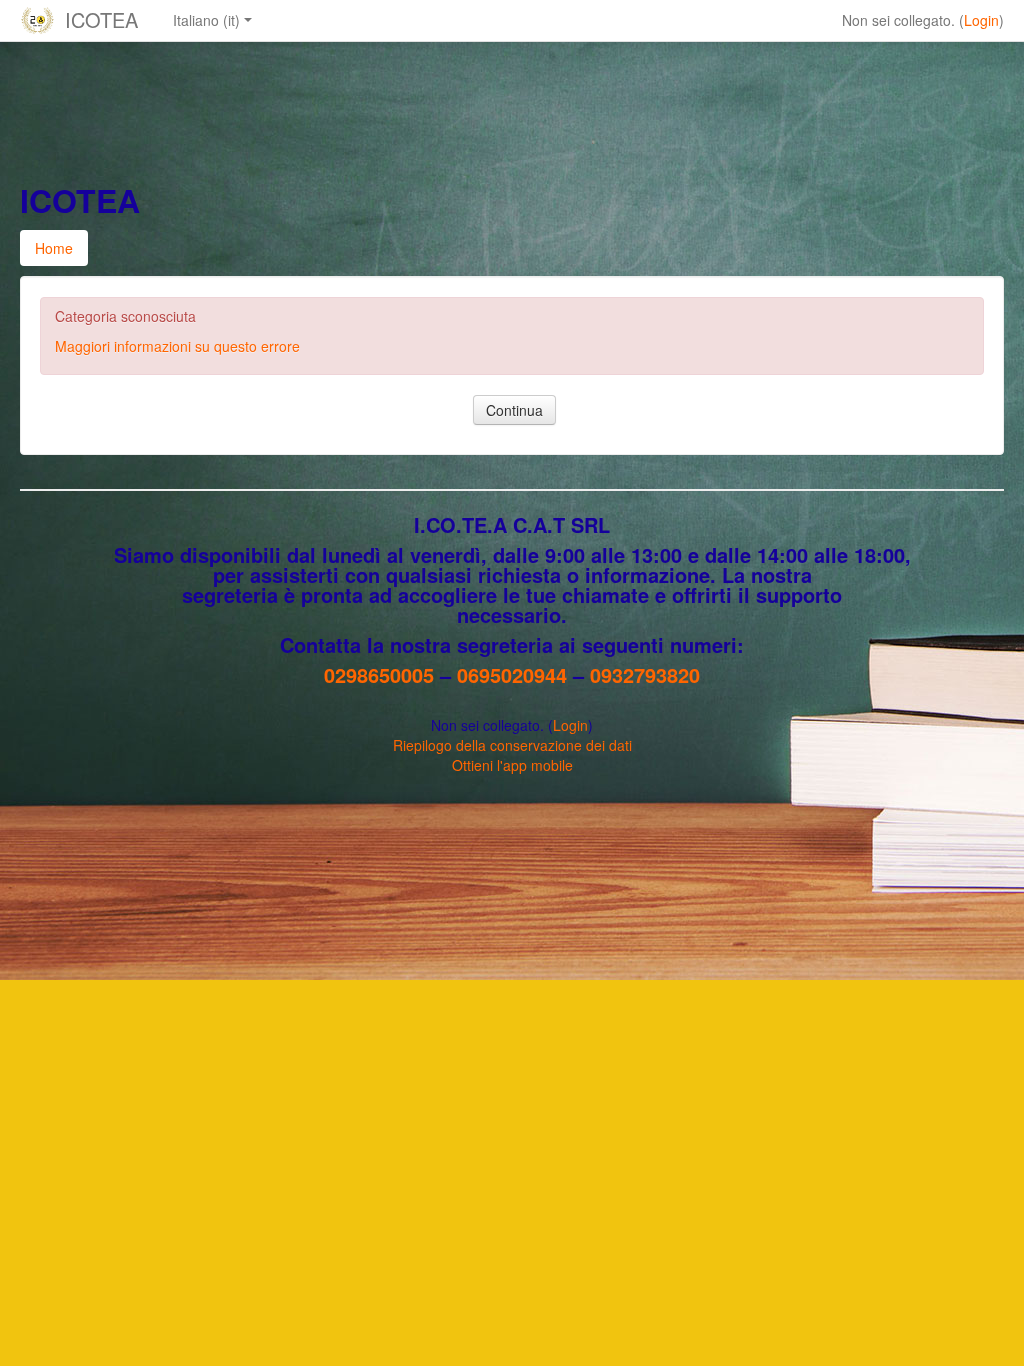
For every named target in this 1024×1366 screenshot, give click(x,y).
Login (981, 20)
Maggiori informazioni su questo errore (177, 346)
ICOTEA (101, 19)
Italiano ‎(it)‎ (206, 20)
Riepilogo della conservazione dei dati (512, 745)
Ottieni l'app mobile (512, 765)
